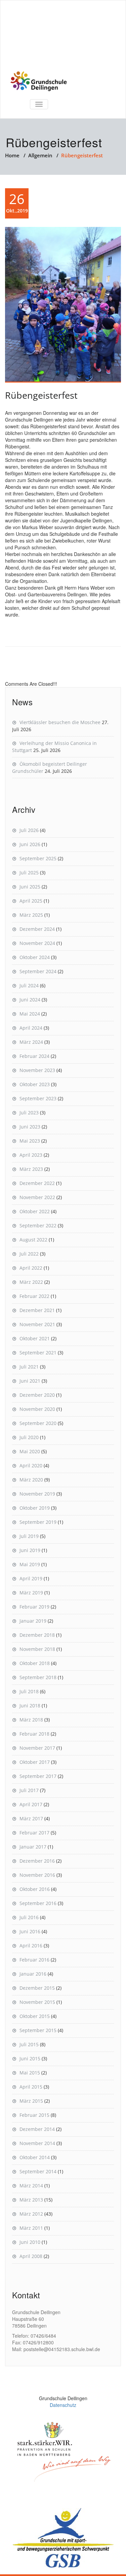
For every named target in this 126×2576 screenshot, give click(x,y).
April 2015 (31, 2087)
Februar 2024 (34, 1056)
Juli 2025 (29, 873)
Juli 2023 (29, 1113)
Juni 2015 (30, 2058)
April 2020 (31, 1465)
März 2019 (31, 1593)
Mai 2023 (30, 1141)
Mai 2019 (30, 1564)
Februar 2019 (34, 1607)
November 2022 (37, 1197)
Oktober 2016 (35, 1889)
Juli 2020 (29, 1437)
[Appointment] (39, 81)
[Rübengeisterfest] (63, 305)
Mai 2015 (30, 2073)
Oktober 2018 (35, 1663)
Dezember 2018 (37, 1635)
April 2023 (31, 1155)
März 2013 (31, 2200)
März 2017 (31, 1818)
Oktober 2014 (35, 2157)
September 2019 (38, 1522)
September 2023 (38, 1098)
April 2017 (31, 1804)
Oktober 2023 (35, 1084)
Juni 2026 (30, 844)
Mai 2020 (30, 1451)
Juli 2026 (29, 830)
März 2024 (31, 1042)
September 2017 (38, 1776)
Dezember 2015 (37, 1988)
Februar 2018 (34, 1734)
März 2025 (31, 915)
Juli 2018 (29, 1691)
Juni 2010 (30, 2242)
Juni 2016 (30, 1931)
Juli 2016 (29, 1917)
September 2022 (38, 1225)
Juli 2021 (29, 1367)
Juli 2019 (29, 1536)
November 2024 (37, 943)
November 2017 (37, 1748)
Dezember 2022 (37, 1183)
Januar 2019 (33, 1621)
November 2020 (37, 1409)
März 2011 (31, 2228)
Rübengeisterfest (41, 395)
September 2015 (38, 2030)
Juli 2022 (29, 1254)
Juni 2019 (30, 1550)
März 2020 (31, 1480)
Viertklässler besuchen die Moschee (60, 722)
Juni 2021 (30, 1381)
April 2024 (31, 1028)
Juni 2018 (30, 1706)
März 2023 (31, 1169)
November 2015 (37, 2002)
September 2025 (38, 858)
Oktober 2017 (35, 1762)
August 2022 (33, 1240)
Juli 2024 (29, 985)
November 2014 (37, 2143)
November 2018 (37, 1649)
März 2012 (31, 2214)
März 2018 (31, 1720)
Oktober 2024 (35, 957)
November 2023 (37, 1070)
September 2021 (38, 1353)
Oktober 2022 (35, 1211)
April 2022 (31, 1268)
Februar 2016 (34, 1960)
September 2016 (38, 1903)
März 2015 (31, 2101)
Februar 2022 (34, 1296)
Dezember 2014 (37, 2129)
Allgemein (40, 155)
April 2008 (31, 2256)
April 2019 (31, 1578)
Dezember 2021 (37, 1310)
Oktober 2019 (35, 1508)
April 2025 (31, 901)
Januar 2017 (33, 1847)
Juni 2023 (30, 1127)
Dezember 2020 (37, 1395)
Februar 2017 (34, 1833)
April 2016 (31, 1946)
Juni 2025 (30, 887)
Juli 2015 (29, 2044)
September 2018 (38, 1677)
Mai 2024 (30, 1014)
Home (12, 155)
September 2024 (38, 971)
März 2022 (31, 1282)
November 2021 (37, 1324)
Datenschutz (63, 2405)
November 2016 (37, 1875)
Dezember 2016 (37, 1861)
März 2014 (31, 2186)
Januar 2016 (33, 1974)
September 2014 (38, 2171)
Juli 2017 (29, 1790)
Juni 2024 (30, 1000)
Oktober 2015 (35, 2016)
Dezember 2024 (37, 929)
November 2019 (37, 1494)
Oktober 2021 (35, 1338)
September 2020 (38, 1423)
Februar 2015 (34, 2115)
